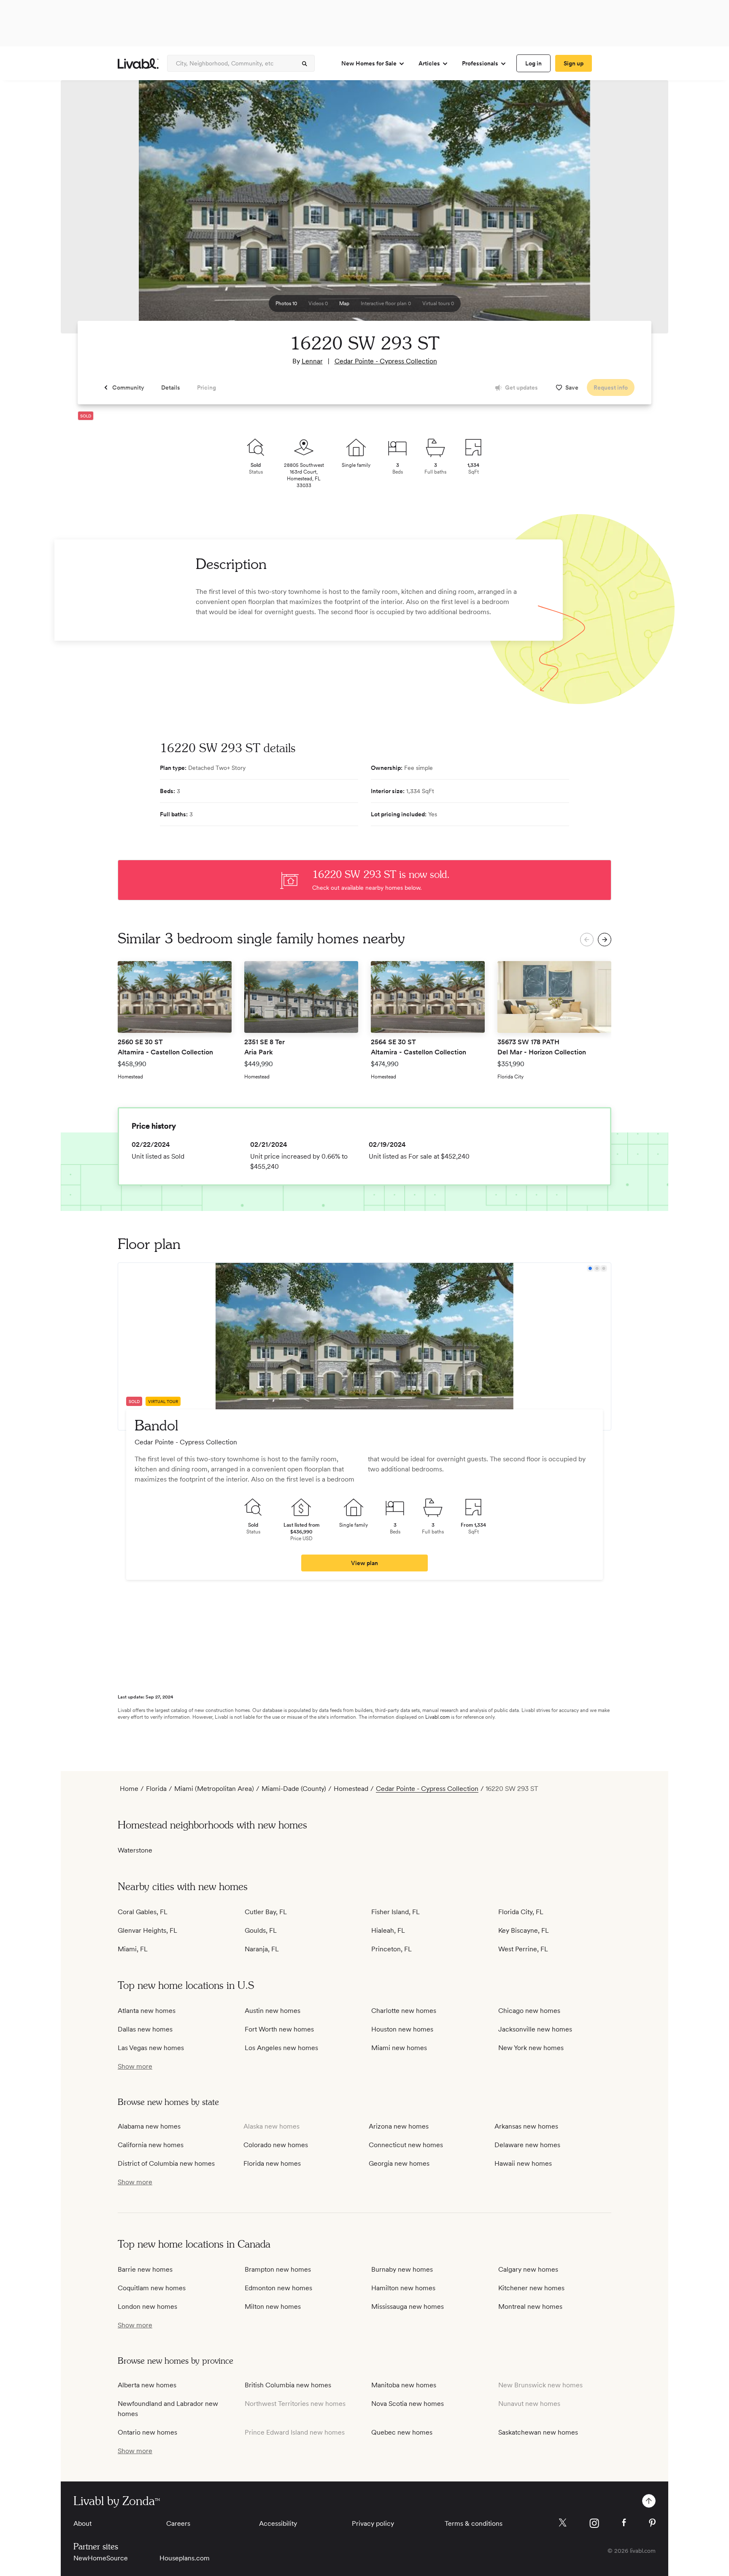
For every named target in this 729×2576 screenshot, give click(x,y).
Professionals (480, 63)
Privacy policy (373, 2523)
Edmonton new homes (278, 2288)
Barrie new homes (145, 2269)
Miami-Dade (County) (294, 1789)
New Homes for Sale (369, 63)
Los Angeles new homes (281, 2048)
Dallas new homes (145, 2029)
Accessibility (278, 2523)
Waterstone (135, 1850)
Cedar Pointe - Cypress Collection (386, 361)
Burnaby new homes (402, 2269)
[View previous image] (88, 211)
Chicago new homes (529, 2011)
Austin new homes (273, 2011)
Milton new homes (273, 2306)
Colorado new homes (276, 2145)
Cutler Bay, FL (266, 1912)
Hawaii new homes (523, 2163)
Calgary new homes (528, 2269)
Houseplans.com (185, 2558)
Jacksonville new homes (535, 2029)
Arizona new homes (399, 2126)
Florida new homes (272, 2163)
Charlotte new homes (404, 2011)
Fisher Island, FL (396, 1912)
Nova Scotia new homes (408, 2404)
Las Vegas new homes (151, 2048)
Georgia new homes (399, 2163)
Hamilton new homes (403, 2288)
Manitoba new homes (404, 2385)
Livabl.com (437, 1717)
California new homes (151, 2145)
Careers (178, 2523)
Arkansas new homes (526, 2126)
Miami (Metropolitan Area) (214, 1789)
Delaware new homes (527, 2145)
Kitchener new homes (531, 2288)
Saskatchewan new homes (538, 2432)
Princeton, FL (391, 1949)
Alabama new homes (149, 2126)
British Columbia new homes (288, 2385)
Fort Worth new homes (279, 2029)
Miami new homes (399, 2048)
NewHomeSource (101, 2558)
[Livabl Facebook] (624, 2522)
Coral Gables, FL (143, 1912)
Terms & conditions (474, 2523)
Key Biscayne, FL (524, 1930)
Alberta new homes (147, 2385)
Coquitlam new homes (152, 2288)
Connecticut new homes (406, 2145)
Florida (156, 1789)
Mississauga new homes (408, 2306)
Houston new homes (402, 2029)
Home (129, 1789)
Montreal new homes (530, 2306)
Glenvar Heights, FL (147, 1930)
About (82, 2523)
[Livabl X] (563, 2523)
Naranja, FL (262, 1949)
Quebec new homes (402, 2432)
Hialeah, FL (388, 1930)
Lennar (312, 361)
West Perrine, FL (523, 1949)
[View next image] (641, 211)
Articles (429, 63)
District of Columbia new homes (166, 2163)
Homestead (351, 1789)
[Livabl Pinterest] (652, 2523)
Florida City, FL (521, 1912)
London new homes (147, 2306)
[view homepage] (138, 64)
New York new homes (531, 2048)
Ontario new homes (147, 2432)
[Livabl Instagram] (594, 2523)
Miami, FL (133, 1949)
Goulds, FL (261, 1930)
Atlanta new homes (147, 2011)
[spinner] (305, 64)
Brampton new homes (278, 2269)
